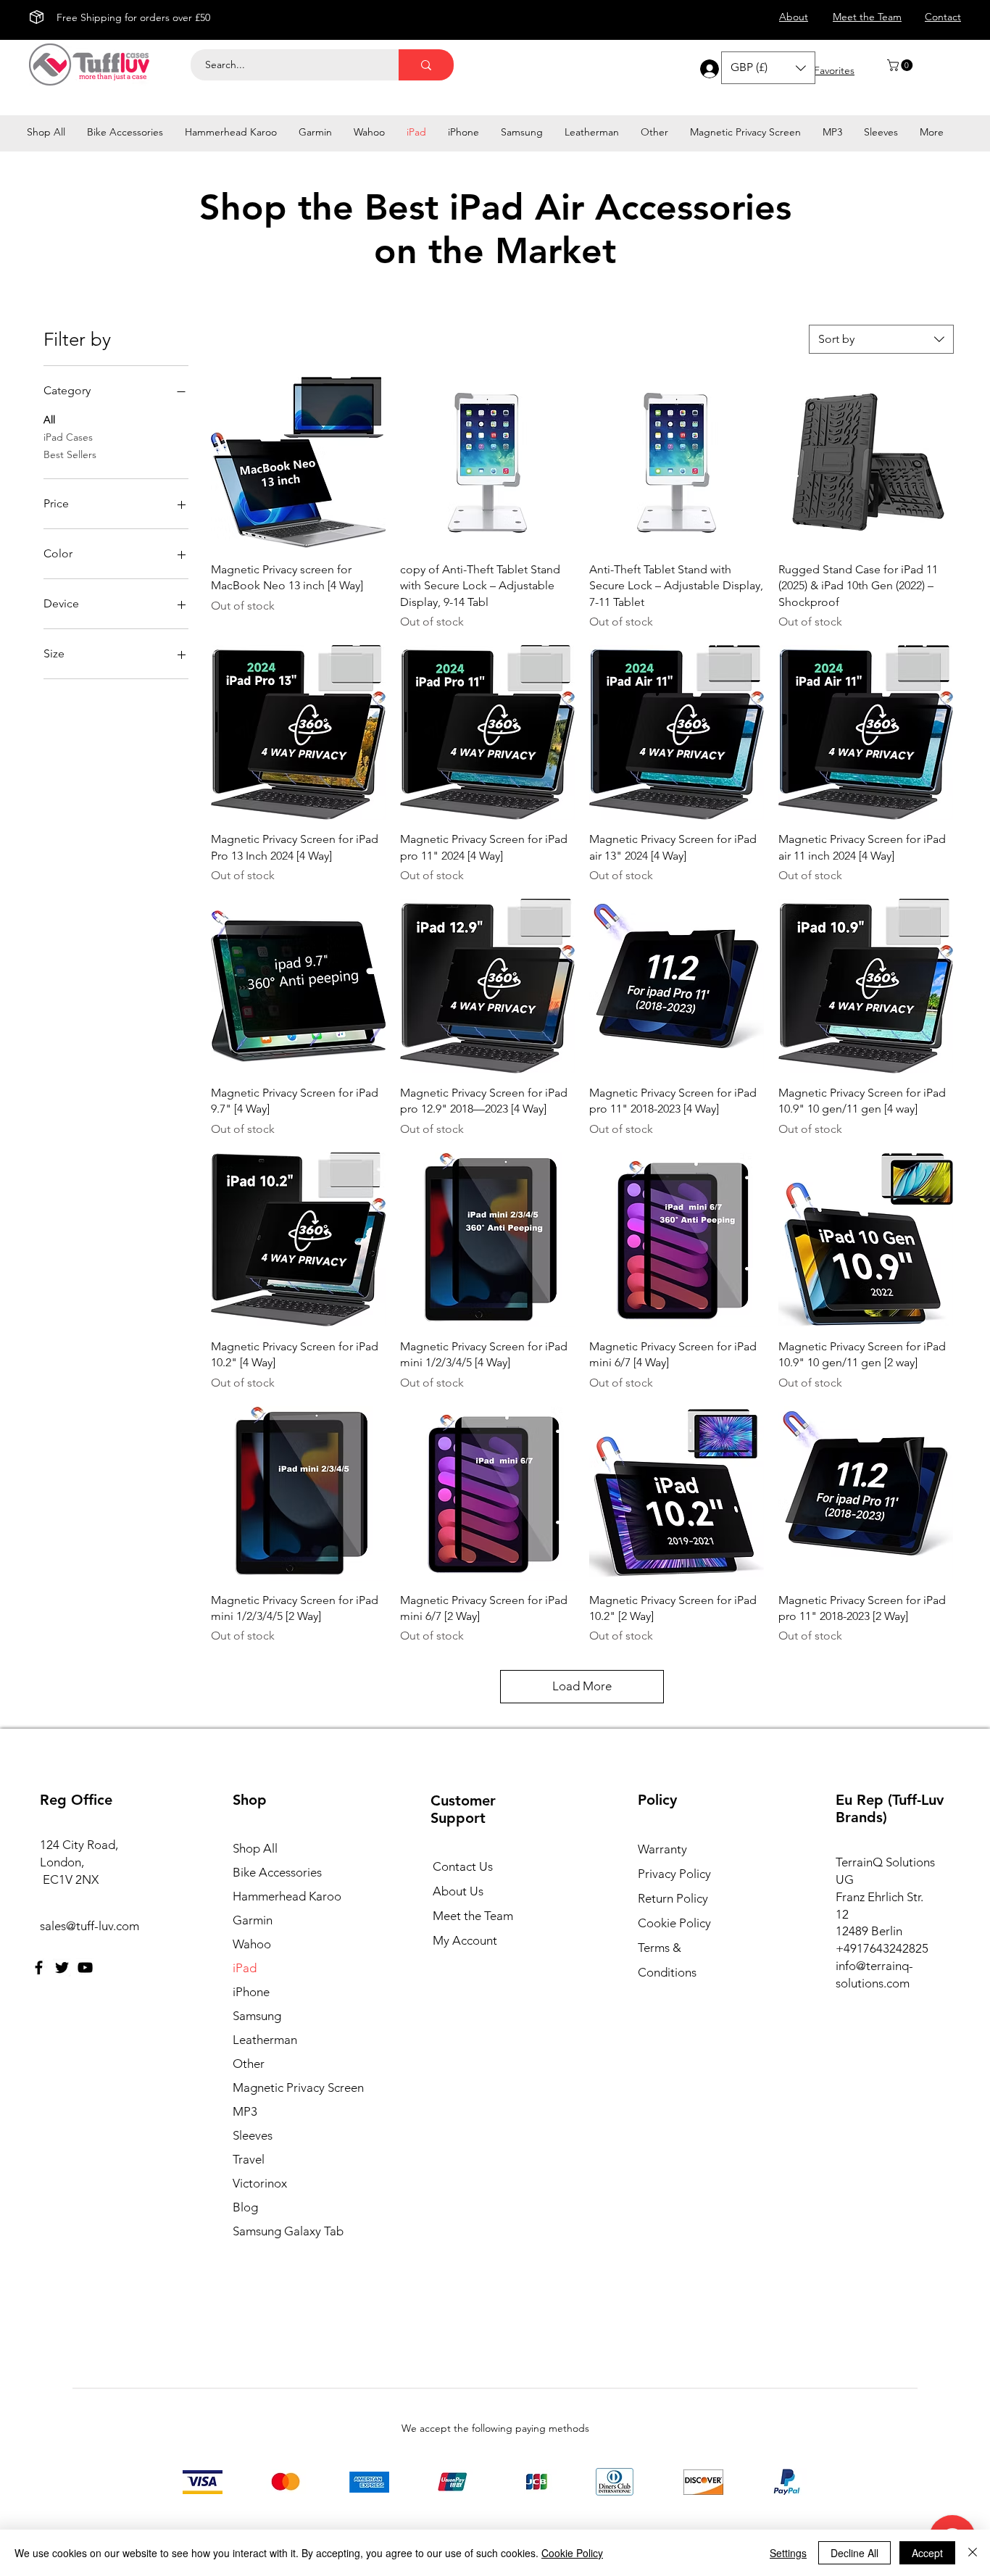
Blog (245, 2207)
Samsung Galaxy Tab (288, 2231)
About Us (458, 1891)
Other (249, 2064)
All (49, 420)
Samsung (257, 2016)
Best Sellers (70, 454)
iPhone (251, 1992)
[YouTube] (85, 1968)
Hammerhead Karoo (287, 1896)
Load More (582, 1686)
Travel (249, 2159)
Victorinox (260, 2183)
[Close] (973, 2553)
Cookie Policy (674, 1923)
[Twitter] (62, 1968)
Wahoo (252, 1944)
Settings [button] (788, 2553)
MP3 (245, 2111)
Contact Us (463, 1866)
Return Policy (673, 1898)
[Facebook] (39, 1968)
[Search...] (426, 65)
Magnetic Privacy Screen (296, 2087)
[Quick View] (298, 463)
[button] (901, 65)
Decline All (854, 2553)
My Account (465, 1940)
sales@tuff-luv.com (90, 1926)
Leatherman (265, 2040)
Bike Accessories (277, 1872)
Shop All (255, 1848)
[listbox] (768, 68)
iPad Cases (68, 437)
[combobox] (881, 339)
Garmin (253, 1920)
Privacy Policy (674, 1874)
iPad (245, 1968)
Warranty (662, 1849)
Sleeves (253, 2135)
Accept (927, 2553)
